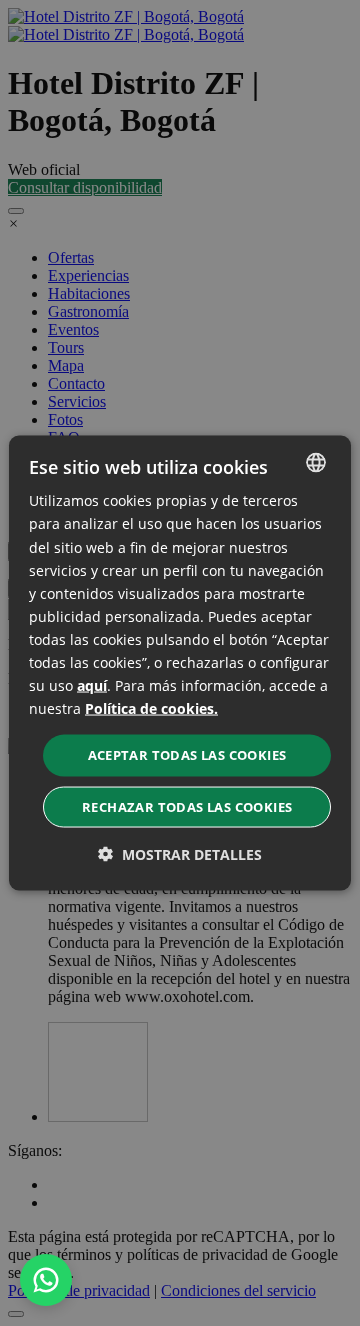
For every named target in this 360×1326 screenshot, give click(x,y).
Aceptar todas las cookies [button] (187, 755)
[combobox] (316, 463)
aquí (92, 685)
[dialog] (180, 663)
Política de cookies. (151, 708)
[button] (180, 853)
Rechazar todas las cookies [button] (187, 806)
